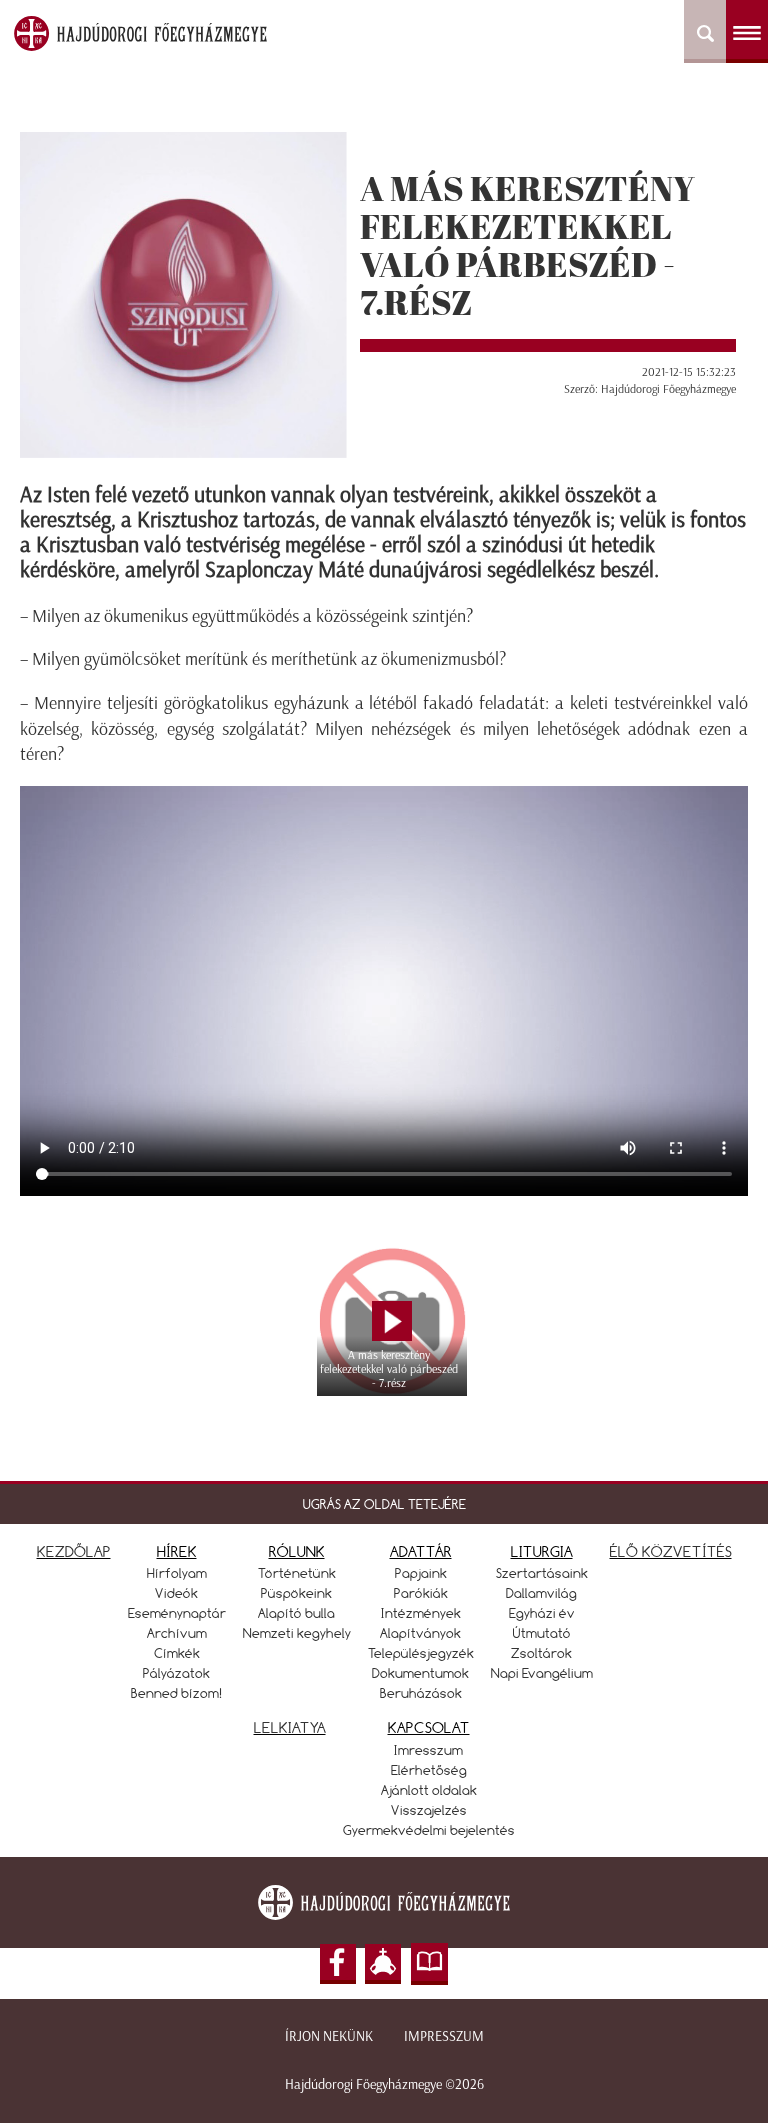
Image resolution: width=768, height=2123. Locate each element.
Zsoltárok (541, 1653)
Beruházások (421, 1693)
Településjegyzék (421, 1653)
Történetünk (297, 1573)
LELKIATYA (290, 1727)
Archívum (177, 1633)
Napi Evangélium (542, 1673)
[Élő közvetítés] (383, 1964)
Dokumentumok (420, 1673)
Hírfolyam (177, 1573)
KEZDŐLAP (74, 1551)
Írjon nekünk (329, 2036)
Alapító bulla (296, 1613)
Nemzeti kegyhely (297, 1633)
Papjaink (421, 1573)
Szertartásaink (542, 1573)
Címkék (177, 1653)
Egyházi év (542, 1613)
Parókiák (421, 1593)
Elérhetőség (429, 1770)
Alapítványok (420, 1633)
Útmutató (542, 1633)
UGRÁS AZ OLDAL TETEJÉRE (384, 1504)
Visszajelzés (429, 1810)
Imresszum (428, 1750)
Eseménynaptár (177, 1613)
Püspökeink (296, 1593)
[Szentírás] (430, 1964)
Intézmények (421, 1613)
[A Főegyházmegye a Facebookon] (338, 1964)
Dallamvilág (541, 1593)
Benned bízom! (177, 1693)
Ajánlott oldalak (429, 1790)
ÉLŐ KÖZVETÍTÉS (671, 1551)
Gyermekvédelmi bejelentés (429, 1830)
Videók (176, 1593)
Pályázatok (176, 1673)
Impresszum (444, 2036)
